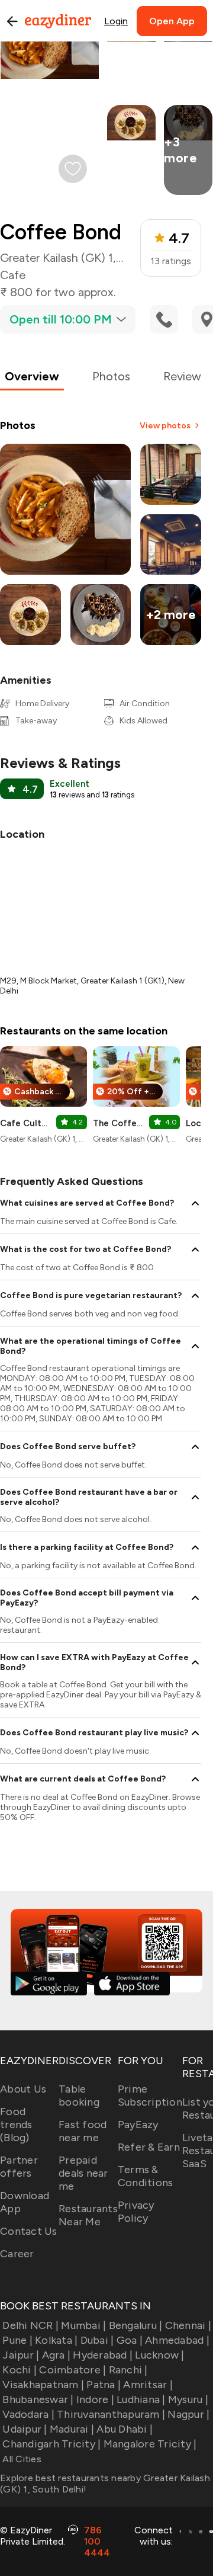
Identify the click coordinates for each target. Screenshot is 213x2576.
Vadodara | (28, 2414)
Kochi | (20, 2370)
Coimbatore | (72, 2370)
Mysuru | (188, 2399)
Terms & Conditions (146, 2176)
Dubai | (97, 2340)
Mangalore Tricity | (150, 2444)
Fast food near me (83, 2131)
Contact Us (29, 2231)
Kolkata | (56, 2340)
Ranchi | (128, 2370)
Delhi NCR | (30, 2325)
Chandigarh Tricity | (51, 2444)
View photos (165, 426)
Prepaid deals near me (83, 2173)
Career (17, 2254)
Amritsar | (148, 2385)
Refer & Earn (149, 2147)
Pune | (17, 2340)
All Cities (21, 2459)
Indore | (95, 2399)
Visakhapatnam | (43, 2385)
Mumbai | (83, 2325)
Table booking (79, 2096)
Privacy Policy (136, 2212)
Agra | (56, 2355)
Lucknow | (159, 2355)
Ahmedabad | (177, 2340)
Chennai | (188, 2325)
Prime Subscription (150, 2096)
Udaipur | (25, 2429)
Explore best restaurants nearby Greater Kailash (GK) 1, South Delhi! (105, 2484)
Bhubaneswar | (38, 2399)
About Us (23, 2089)
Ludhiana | (141, 2399)
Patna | (104, 2385)
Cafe (13, 275)
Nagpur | (188, 2414)
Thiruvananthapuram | (111, 2414)
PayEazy (138, 2125)
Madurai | (72, 2429)
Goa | (130, 2340)
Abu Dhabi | (125, 2429)
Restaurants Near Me (88, 2215)
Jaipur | (21, 2355)
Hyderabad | (103, 2355)
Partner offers (19, 2167)
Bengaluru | (135, 2325)
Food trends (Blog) (16, 2125)
